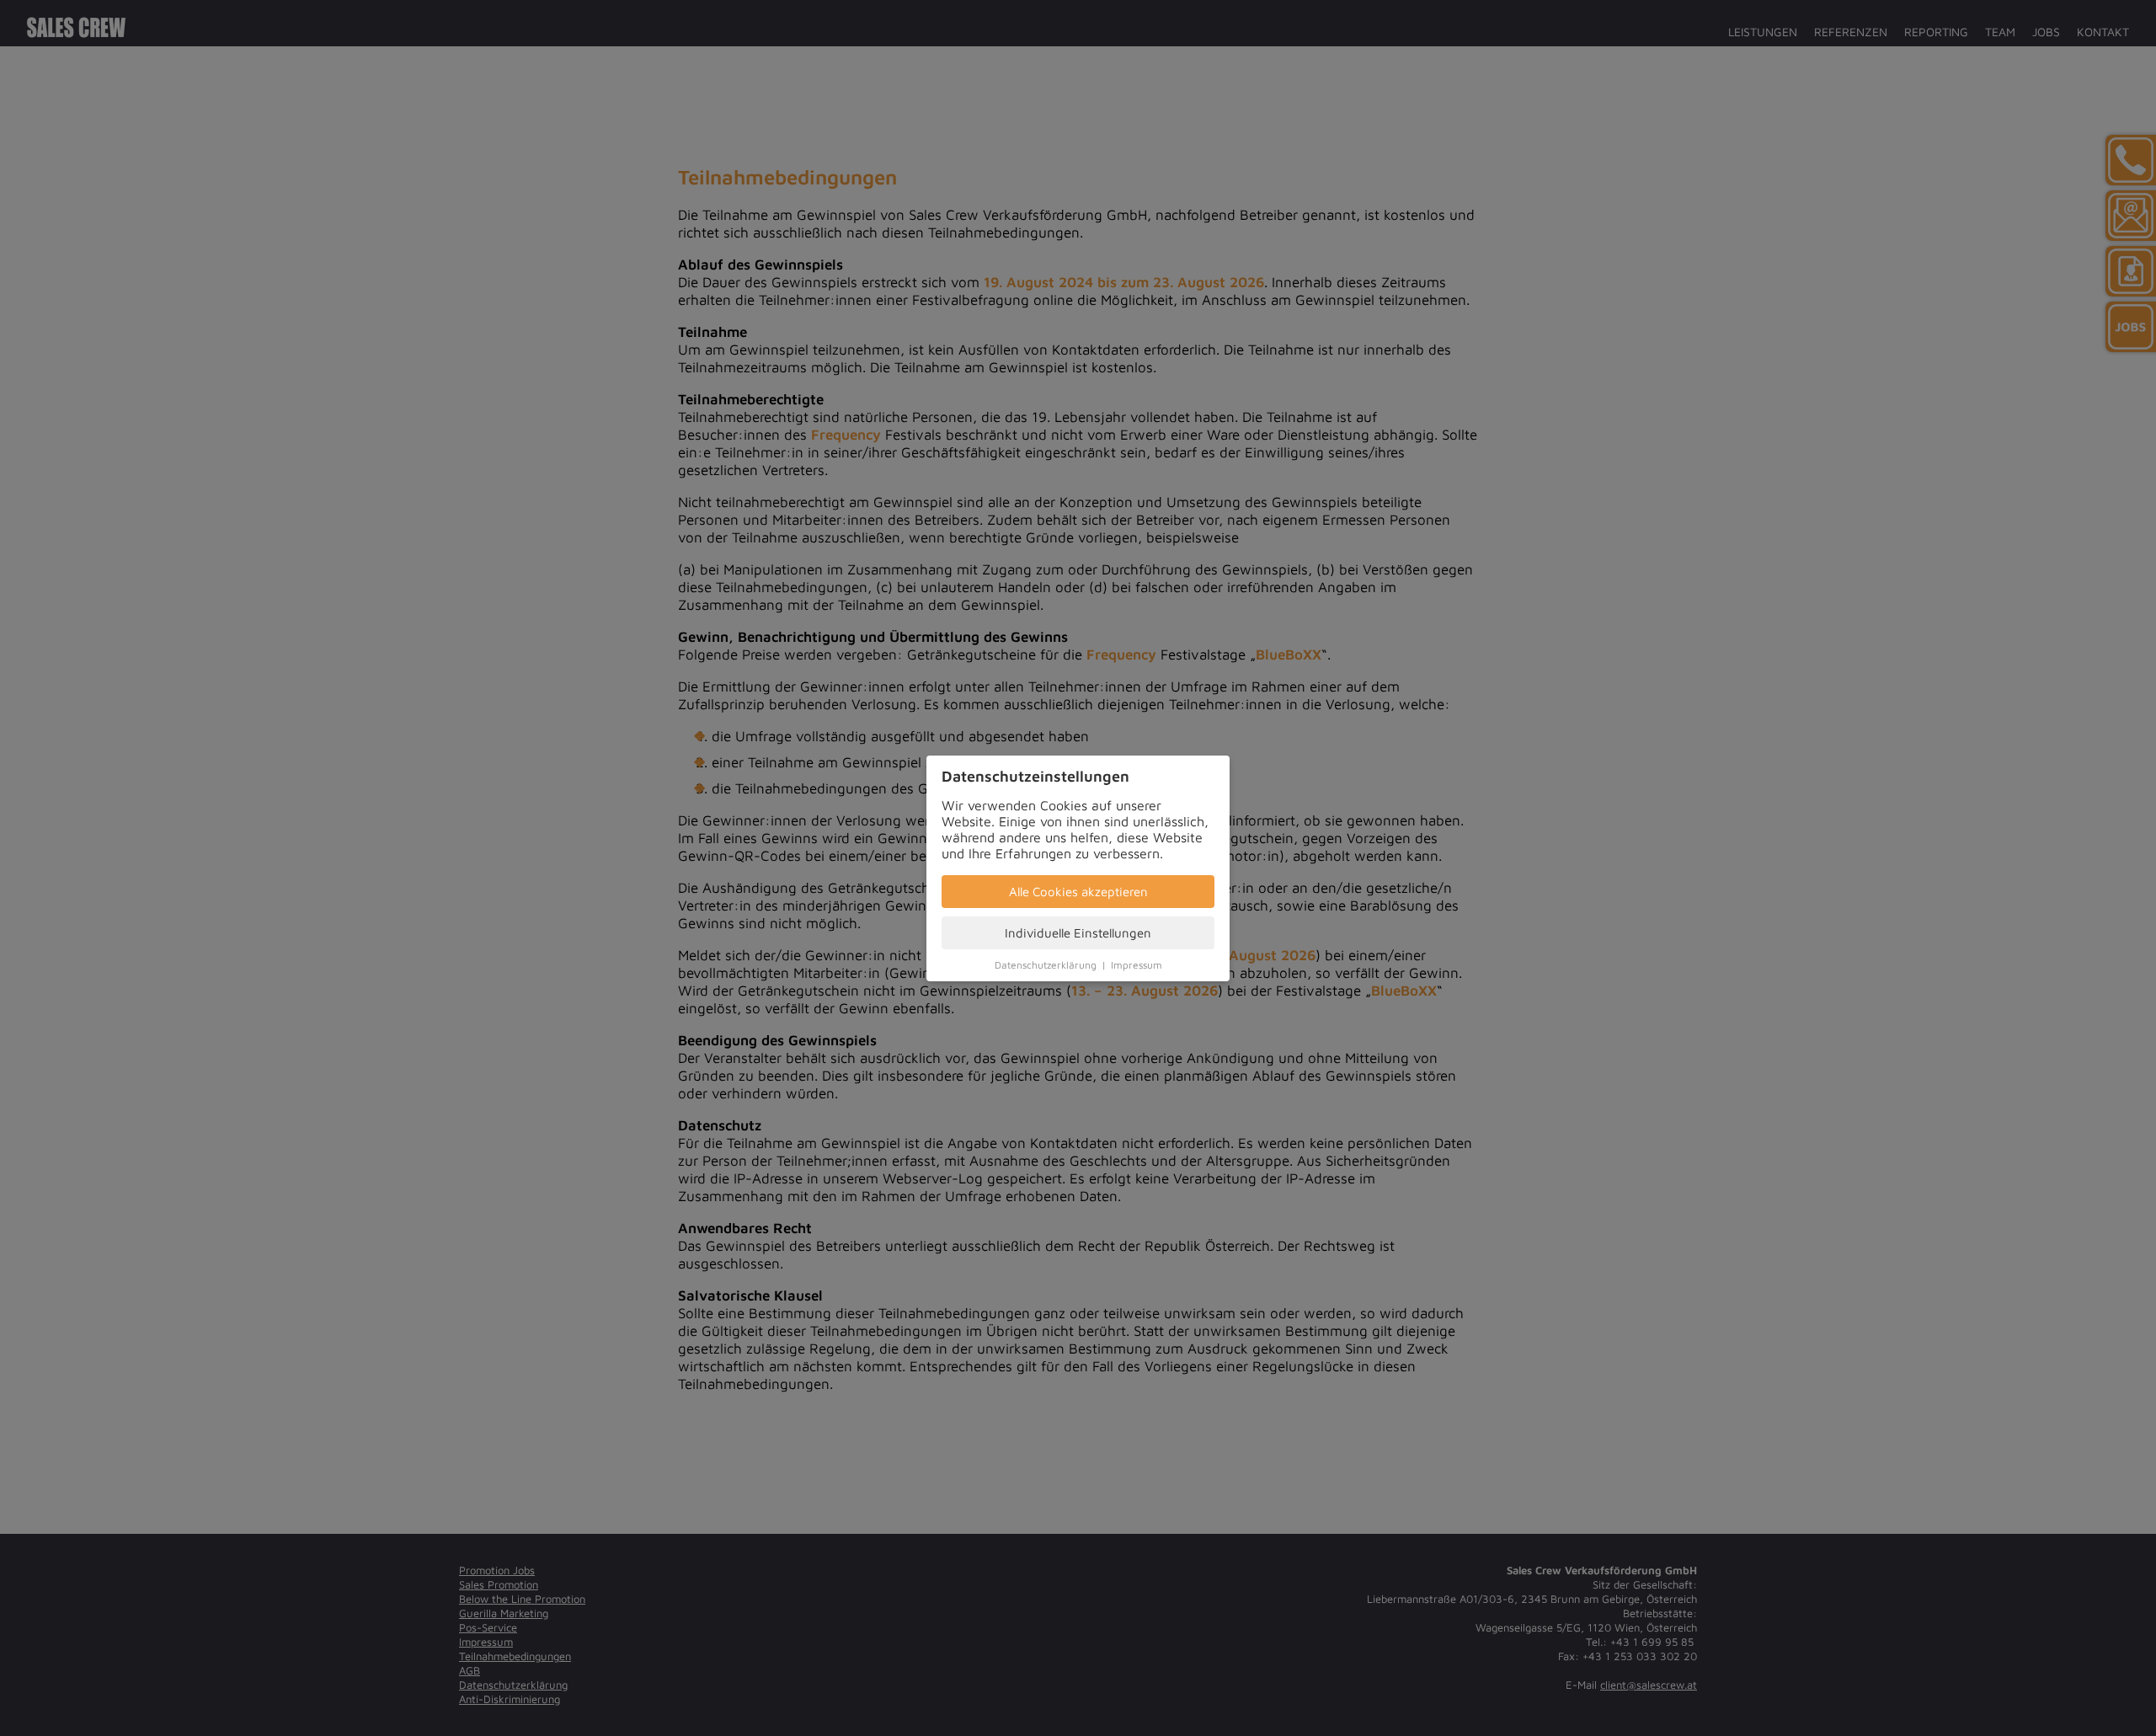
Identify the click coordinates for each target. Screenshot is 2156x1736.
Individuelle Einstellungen (1078, 933)
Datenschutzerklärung (1046, 965)
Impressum (1137, 965)
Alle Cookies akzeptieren (1078, 892)
